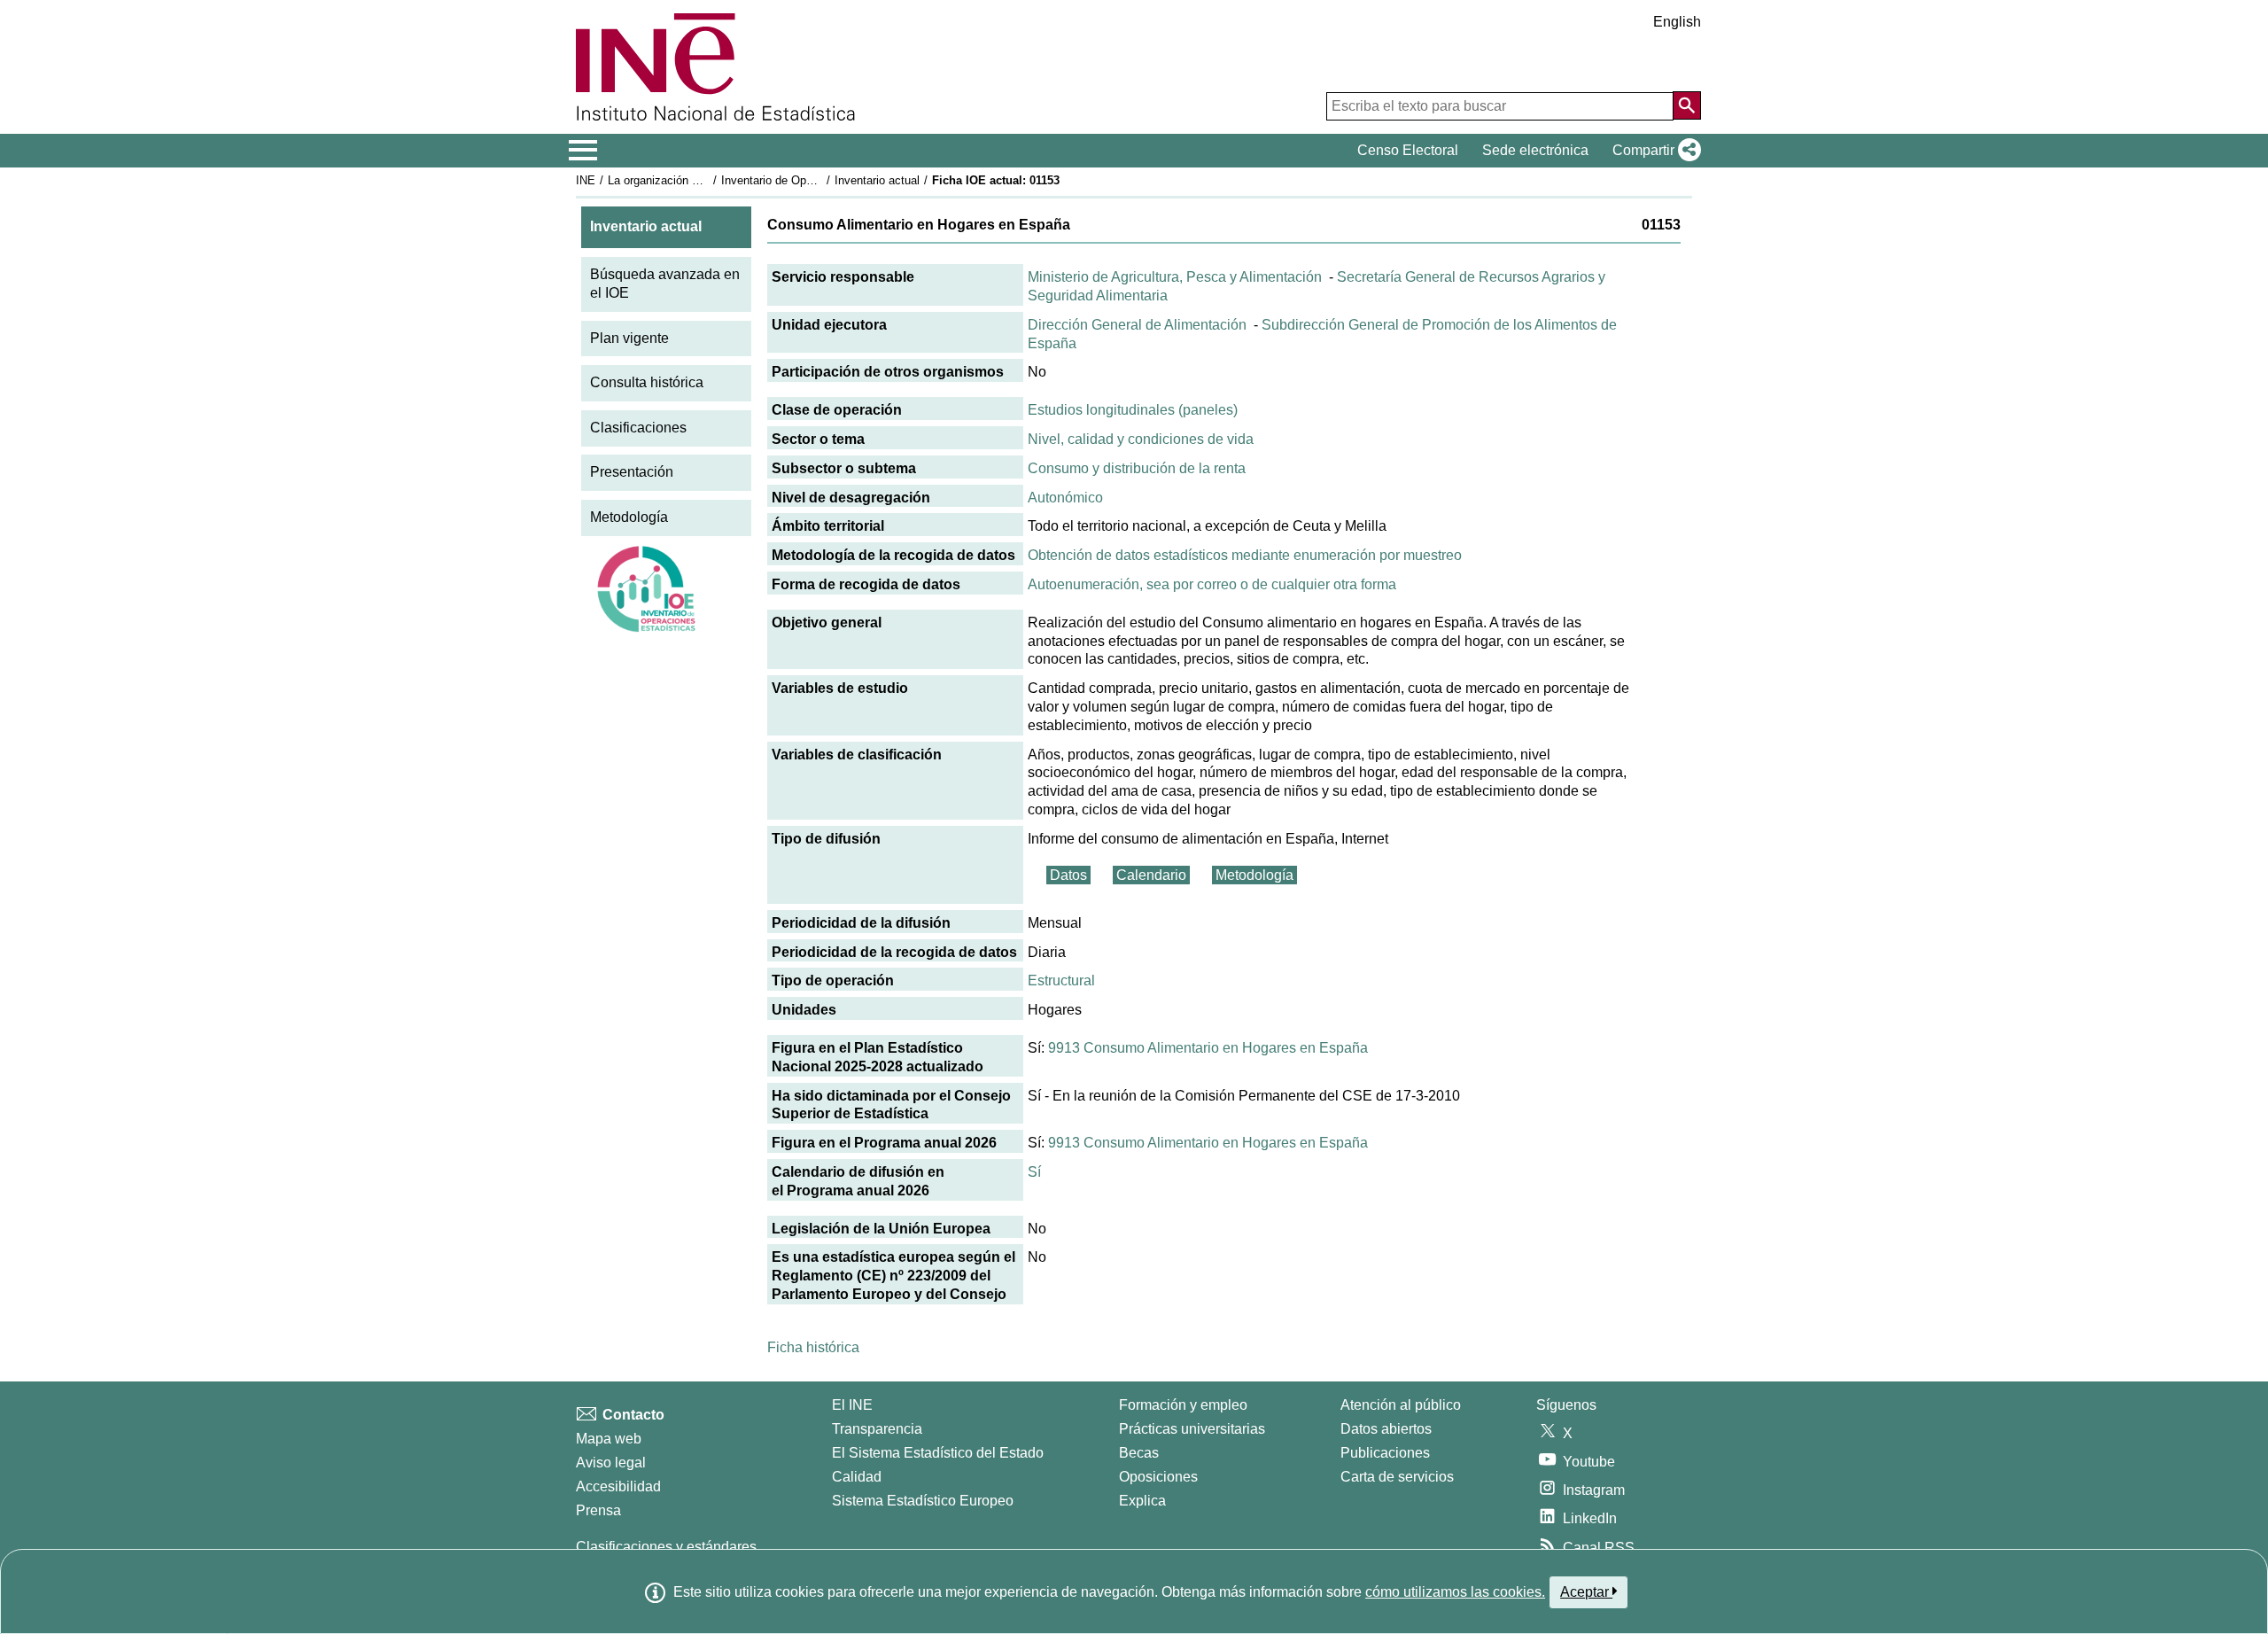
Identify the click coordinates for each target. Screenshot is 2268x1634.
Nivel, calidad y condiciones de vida (1141, 439)
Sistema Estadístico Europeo (923, 1501)
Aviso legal (611, 1463)
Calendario (1151, 875)
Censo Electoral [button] (1408, 150)
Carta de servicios (1397, 1477)
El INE (852, 1405)
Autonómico (1065, 498)
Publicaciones (1385, 1453)
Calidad (857, 1477)
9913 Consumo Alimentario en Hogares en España (1208, 1048)
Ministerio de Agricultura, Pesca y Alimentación (1175, 277)
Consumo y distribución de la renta (1137, 468)
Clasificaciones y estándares (666, 1547)
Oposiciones (1158, 1477)
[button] (1653, 151)
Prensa (598, 1510)
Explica (1142, 1501)
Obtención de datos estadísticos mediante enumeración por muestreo (1245, 555)
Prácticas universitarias (1192, 1429)
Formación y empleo (1183, 1405)
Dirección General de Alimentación (1137, 325)
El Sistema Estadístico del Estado (938, 1453)
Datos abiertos (1386, 1429)
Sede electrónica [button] (1535, 150)
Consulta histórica (647, 382)
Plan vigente (629, 338)
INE (586, 180)
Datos (1068, 875)
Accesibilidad (618, 1486)
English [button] (1677, 22)
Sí (1034, 1172)
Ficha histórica (813, 1347)
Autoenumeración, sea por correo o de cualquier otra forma (1212, 584)
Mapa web (609, 1439)
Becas (1139, 1453)
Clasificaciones (638, 428)
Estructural (1061, 980)
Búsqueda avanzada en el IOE (665, 284)
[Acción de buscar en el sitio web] (1687, 105)
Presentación (632, 472)
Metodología (629, 517)
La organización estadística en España (707, 180)
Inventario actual (877, 180)
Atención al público (1401, 1405)
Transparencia (877, 1429)
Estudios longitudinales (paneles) (1133, 410)
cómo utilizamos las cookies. (1455, 1592)
